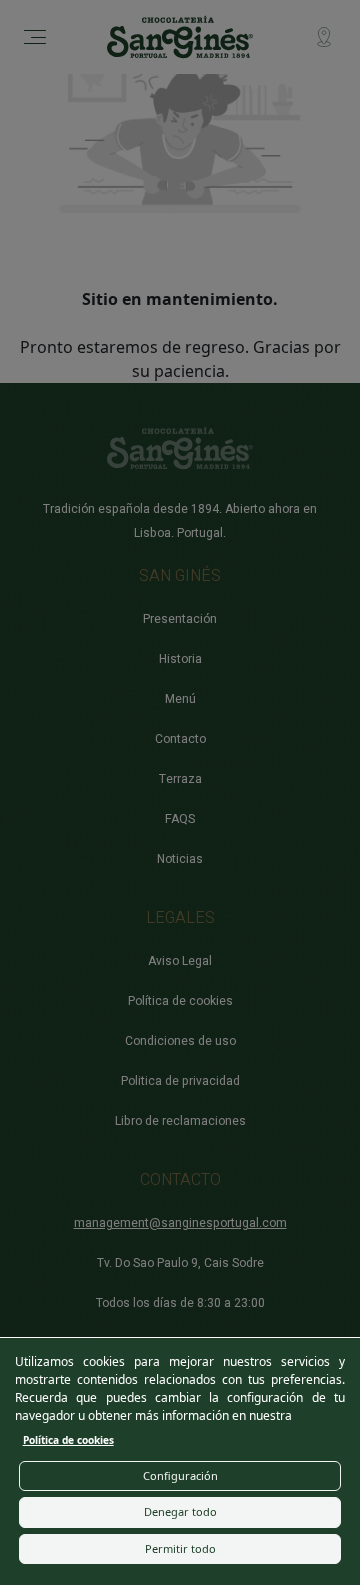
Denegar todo (180, 1511)
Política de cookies (68, 1440)
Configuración (180, 1475)
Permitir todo (180, 1548)
